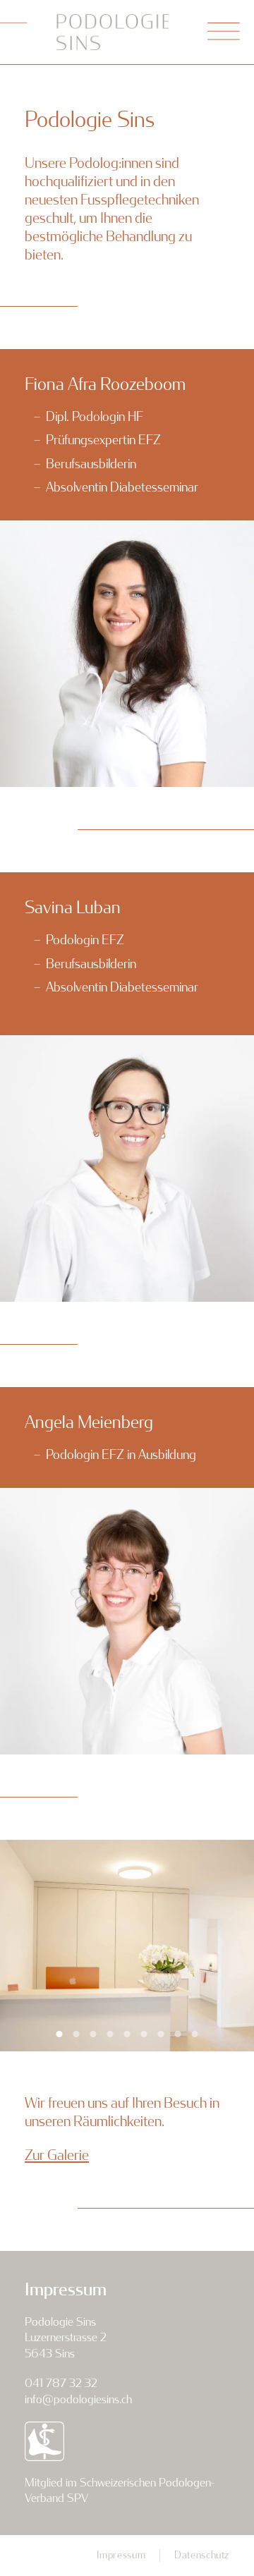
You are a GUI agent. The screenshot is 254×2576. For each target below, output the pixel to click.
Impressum (121, 2555)
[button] (224, 32)
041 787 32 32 (61, 2383)
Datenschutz (202, 2555)
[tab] (60, 2034)
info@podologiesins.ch (78, 2399)
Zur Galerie (57, 2155)
